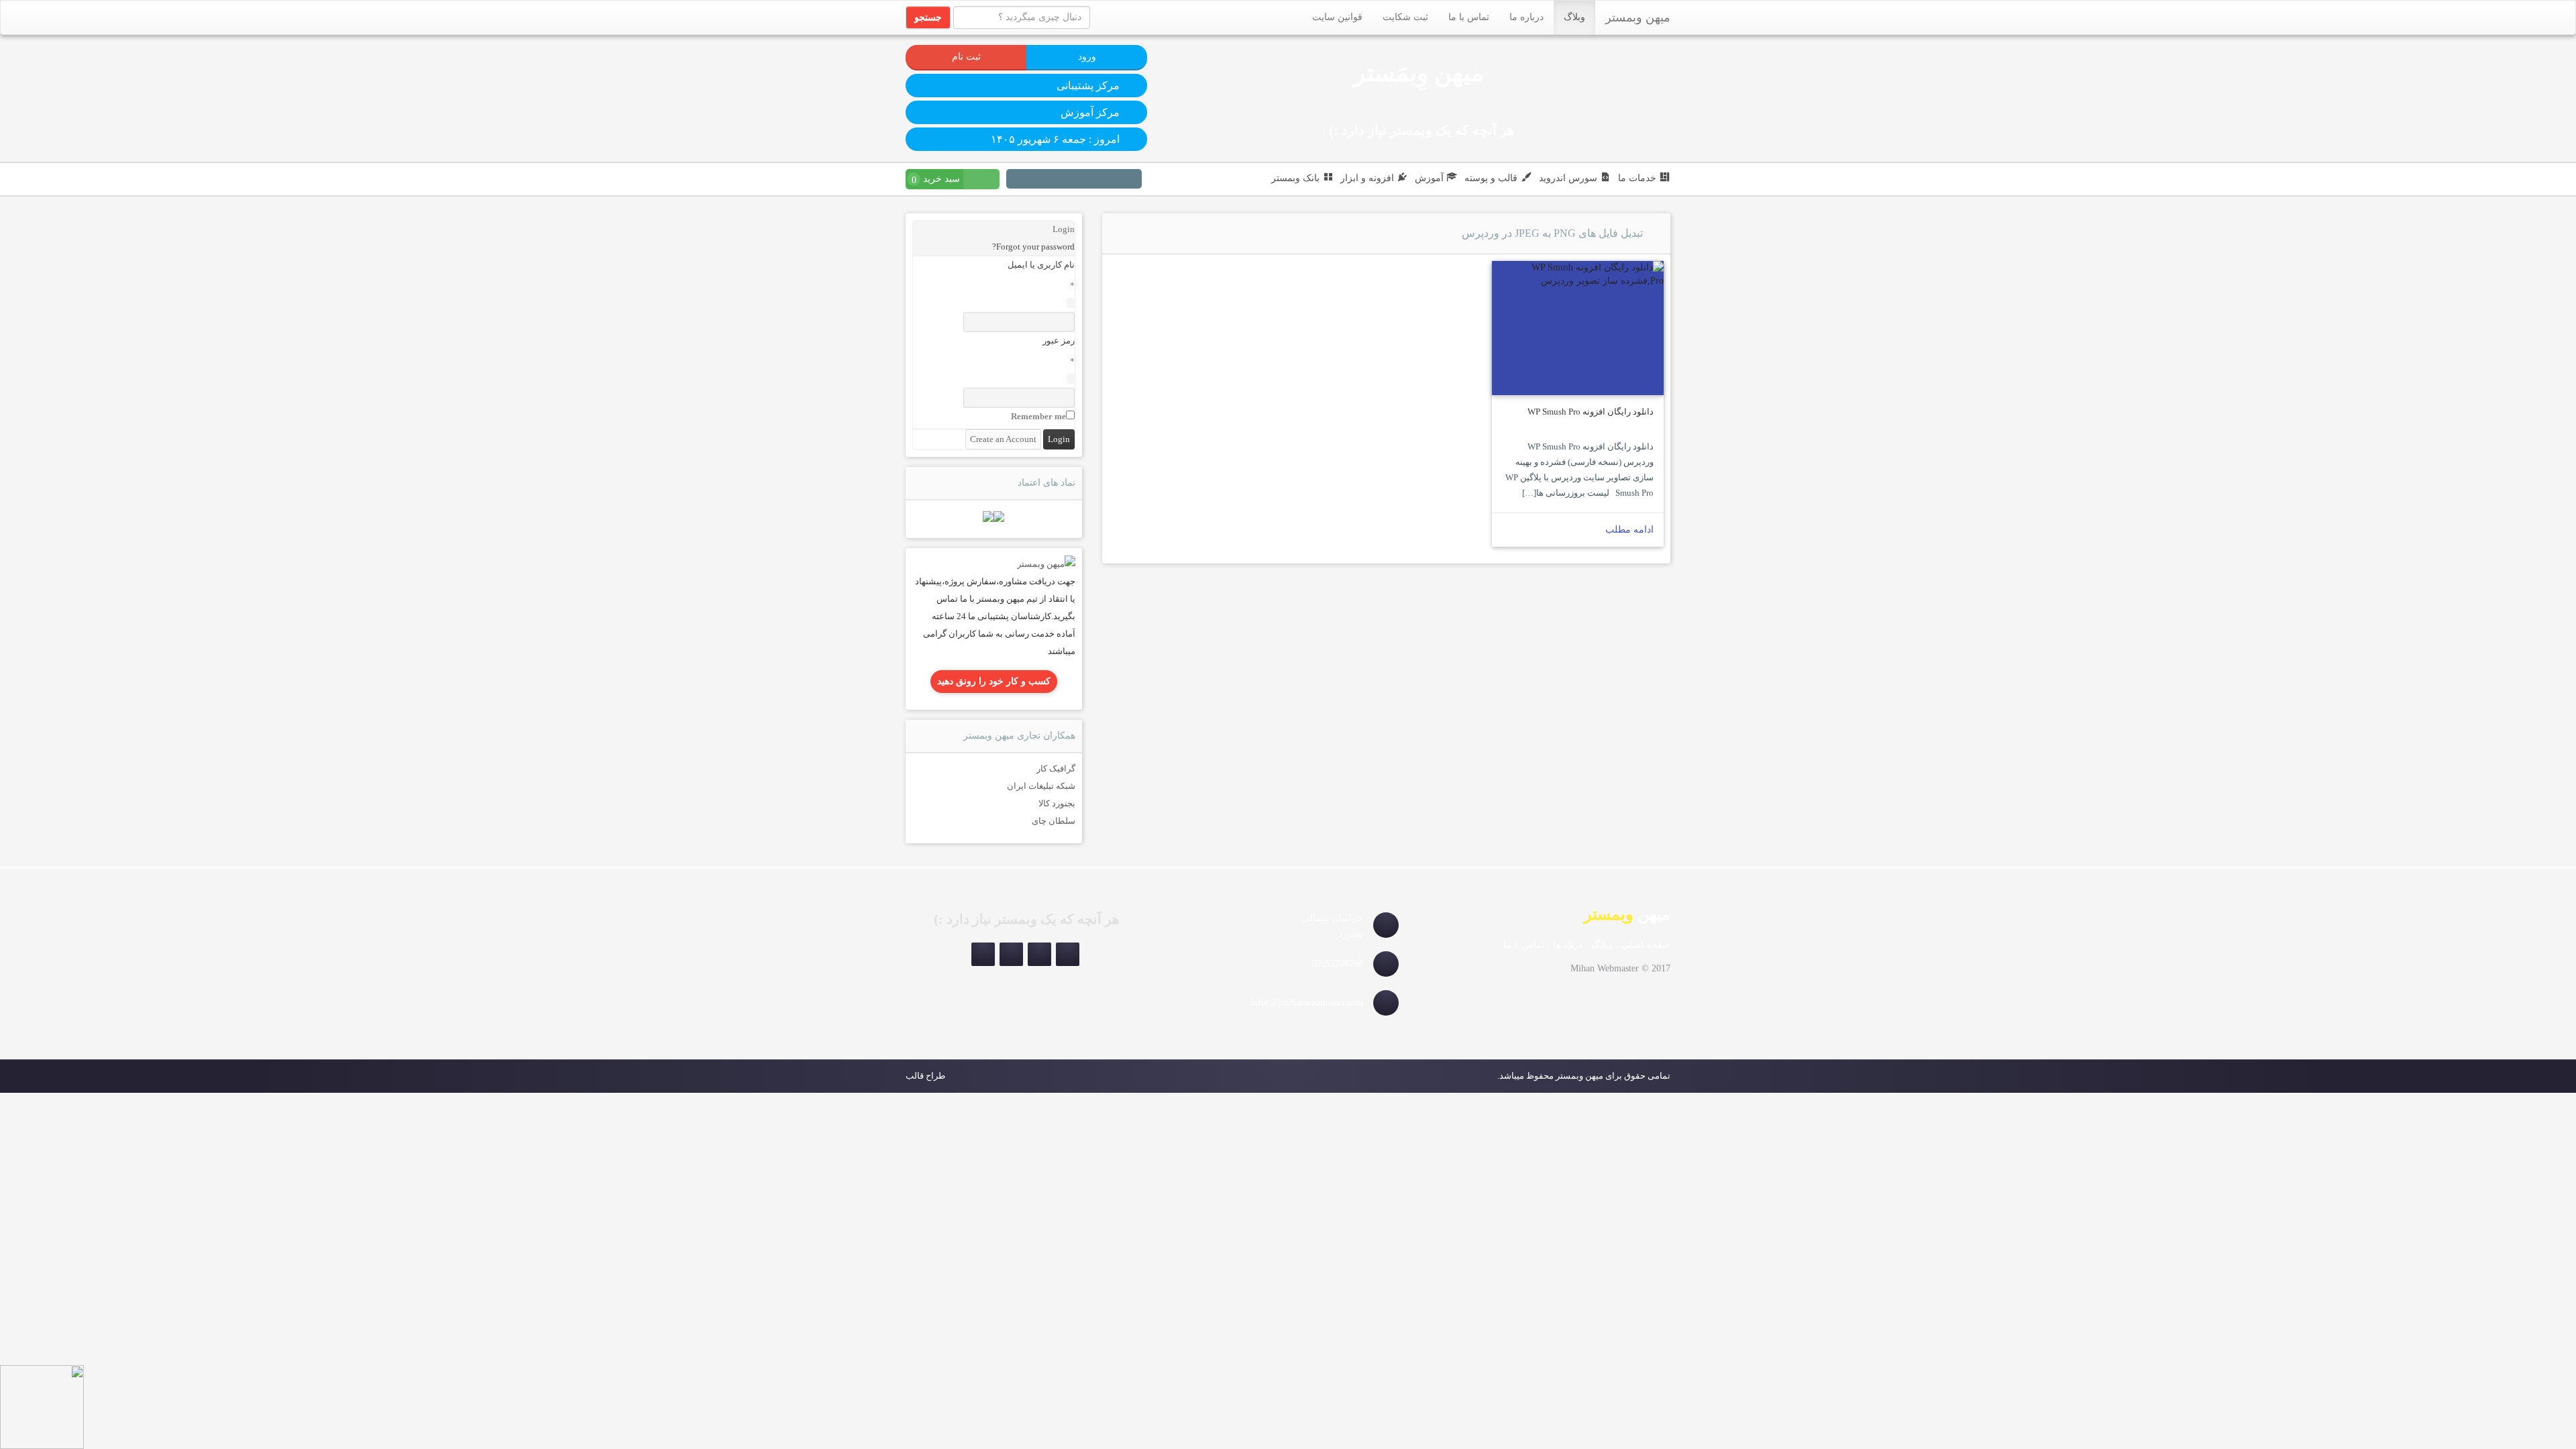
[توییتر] (1066, 180)
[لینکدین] (1082, 180)
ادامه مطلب (1629, 530)
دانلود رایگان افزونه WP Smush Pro (1591, 412)
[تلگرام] (1114, 180)
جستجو (928, 17)
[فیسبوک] (1050, 180)
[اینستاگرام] (1130, 180)
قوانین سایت (1337, 17)
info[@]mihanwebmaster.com (1307, 1003)
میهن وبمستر (1638, 17)
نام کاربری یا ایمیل (1041, 265)
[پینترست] (1098, 180)
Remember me (1038, 416)
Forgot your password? (1033, 247)
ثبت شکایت (1405, 17)
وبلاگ (1574, 17)
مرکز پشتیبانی (1088, 86)
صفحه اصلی (1646, 945)
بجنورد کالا (1057, 803)
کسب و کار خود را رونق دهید (994, 681)
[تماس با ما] (1046, 563)
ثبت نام (966, 57)
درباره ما (1526, 17)
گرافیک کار (1056, 768)
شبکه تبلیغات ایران (1041, 786)
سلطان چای (1054, 821)
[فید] (1018, 180)
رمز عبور (1059, 340)
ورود (1087, 57)
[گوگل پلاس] (1034, 180)
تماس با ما (1469, 17)
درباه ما (1568, 945)
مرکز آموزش (1090, 112)
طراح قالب (925, 1076)
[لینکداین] (1011, 954)
